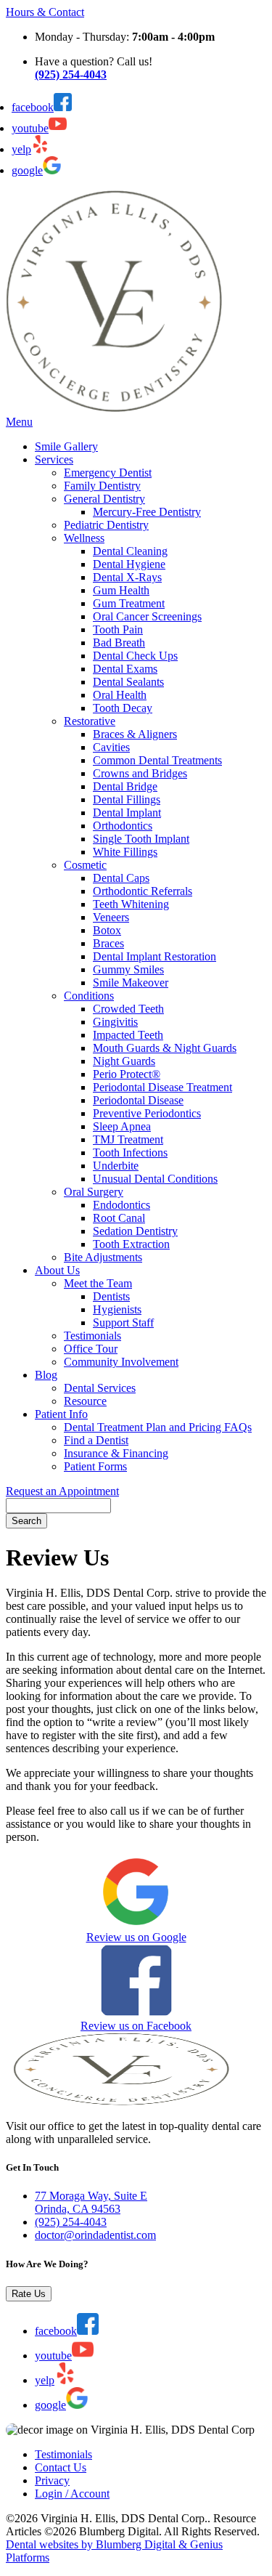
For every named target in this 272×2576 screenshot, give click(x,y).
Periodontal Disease (138, 1100)
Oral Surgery (94, 1192)
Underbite (116, 1166)
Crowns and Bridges (140, 773)
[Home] (115, 409)
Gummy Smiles (128, 969)
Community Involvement (121, 1362)
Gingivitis (115, 1022)
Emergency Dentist (108, 473)
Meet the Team (98, 1283)
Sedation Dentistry (135, 1231)
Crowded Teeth (128, 1009)
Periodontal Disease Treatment (162, 1087)
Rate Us (29, 2294)
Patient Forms (95, 1466)
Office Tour (91, 1349)
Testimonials (92, 1336)
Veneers (111, 917)
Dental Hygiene (129, 564)
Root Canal (119, 1218)
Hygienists (117, 1309)
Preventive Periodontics (147, 1113)
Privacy (52, 2480)
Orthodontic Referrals (143, 891)
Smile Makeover (131, 983)
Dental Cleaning (130, 551)
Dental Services (100, 1388)
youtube (30, 128)
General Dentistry (104, 499)
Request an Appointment (62, 1491)
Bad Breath (119, 643)
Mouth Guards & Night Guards (165, 1048)
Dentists (111, 1296)
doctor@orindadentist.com (95, 2235)
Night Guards (124, 1061)
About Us (57, 1270)
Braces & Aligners (135, 734)
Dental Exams (125, 669)
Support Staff (123, 1323)
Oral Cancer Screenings (147, 616)
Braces (108, 943)
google (27, 170)
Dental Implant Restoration (154, 956)
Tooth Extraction (131, 1244)
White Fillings (125, 852)
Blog (46, 1375)
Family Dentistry (102, 486)
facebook (33, 107)
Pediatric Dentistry (106, 525)
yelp (21, 149)
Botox (107, 930)
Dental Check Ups (135, 656)
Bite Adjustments (103, 1257)
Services (54, 459)
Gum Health (121, 590)
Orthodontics (123, 826)
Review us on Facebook (136, 2026)
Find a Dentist (96, 1440)
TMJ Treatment (128, 1139)
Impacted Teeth (128, 1035)
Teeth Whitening (131, 904)
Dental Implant (127, 813)
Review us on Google (136, 1937)
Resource (85, 1401)
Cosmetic (85, 865)
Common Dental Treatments (157, 760)
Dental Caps (121, 878)
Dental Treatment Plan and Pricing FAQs (158, 1427)
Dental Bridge (125, 786)
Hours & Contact (45, 12)
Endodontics (121, 1205)
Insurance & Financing (116, 1453)
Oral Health (120, 695)
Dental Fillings (127, 799)
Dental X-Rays (127, 577)
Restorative (90, 721)
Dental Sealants (128, 682)
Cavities (111, 747)
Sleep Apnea (122, 1126)
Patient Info (61, 1414)
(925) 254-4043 (71, 2222)
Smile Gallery (66, 446)
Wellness (84, 538)
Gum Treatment (129, 603)
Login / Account (72, 2494)
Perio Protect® (127, 1074)
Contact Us (61, 2467)
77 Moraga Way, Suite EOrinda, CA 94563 (91, 2202)
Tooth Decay (123, 708)
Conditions (89, 996)
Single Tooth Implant (141, 839)
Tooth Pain (118, 629)
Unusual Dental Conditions (155, 1179)
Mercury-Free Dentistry (147, 512)
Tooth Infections (130, 1153)
